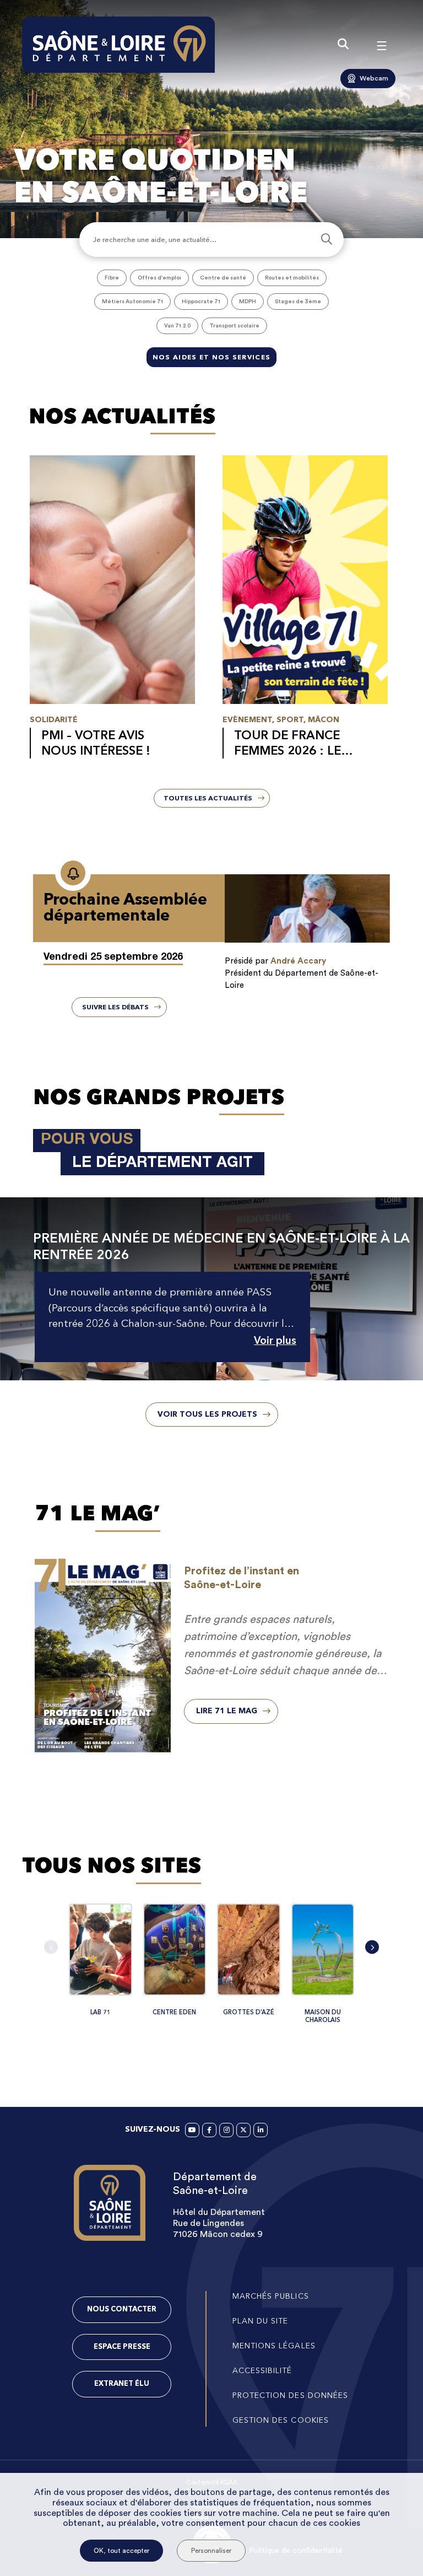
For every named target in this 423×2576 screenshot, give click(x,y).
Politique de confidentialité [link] (296, 2551)
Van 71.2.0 (177, 326)
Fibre (112, 278)
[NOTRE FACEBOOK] (209, 2130)
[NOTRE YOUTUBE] (192, 2130)
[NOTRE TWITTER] (243, 2130)
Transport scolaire (234, 326)
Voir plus (275, 1341)
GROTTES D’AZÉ (249, 2012)
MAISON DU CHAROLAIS (323, 2016)
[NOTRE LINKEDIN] (261, 2130)
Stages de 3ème (298, 302)
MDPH (248, 302)
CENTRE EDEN (174, 2012)
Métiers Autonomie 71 (132, 302)
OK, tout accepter (121, 2551)
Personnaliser (211, 2551)
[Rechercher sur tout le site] (343, 45)
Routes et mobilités (292, 278)
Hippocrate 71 (201, 302)
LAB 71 (101, 2012)
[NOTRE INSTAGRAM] (226, 2130)
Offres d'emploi (159, 278)
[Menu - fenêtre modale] (382, 45)
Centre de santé (223, 278)
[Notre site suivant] (372, 1947)
